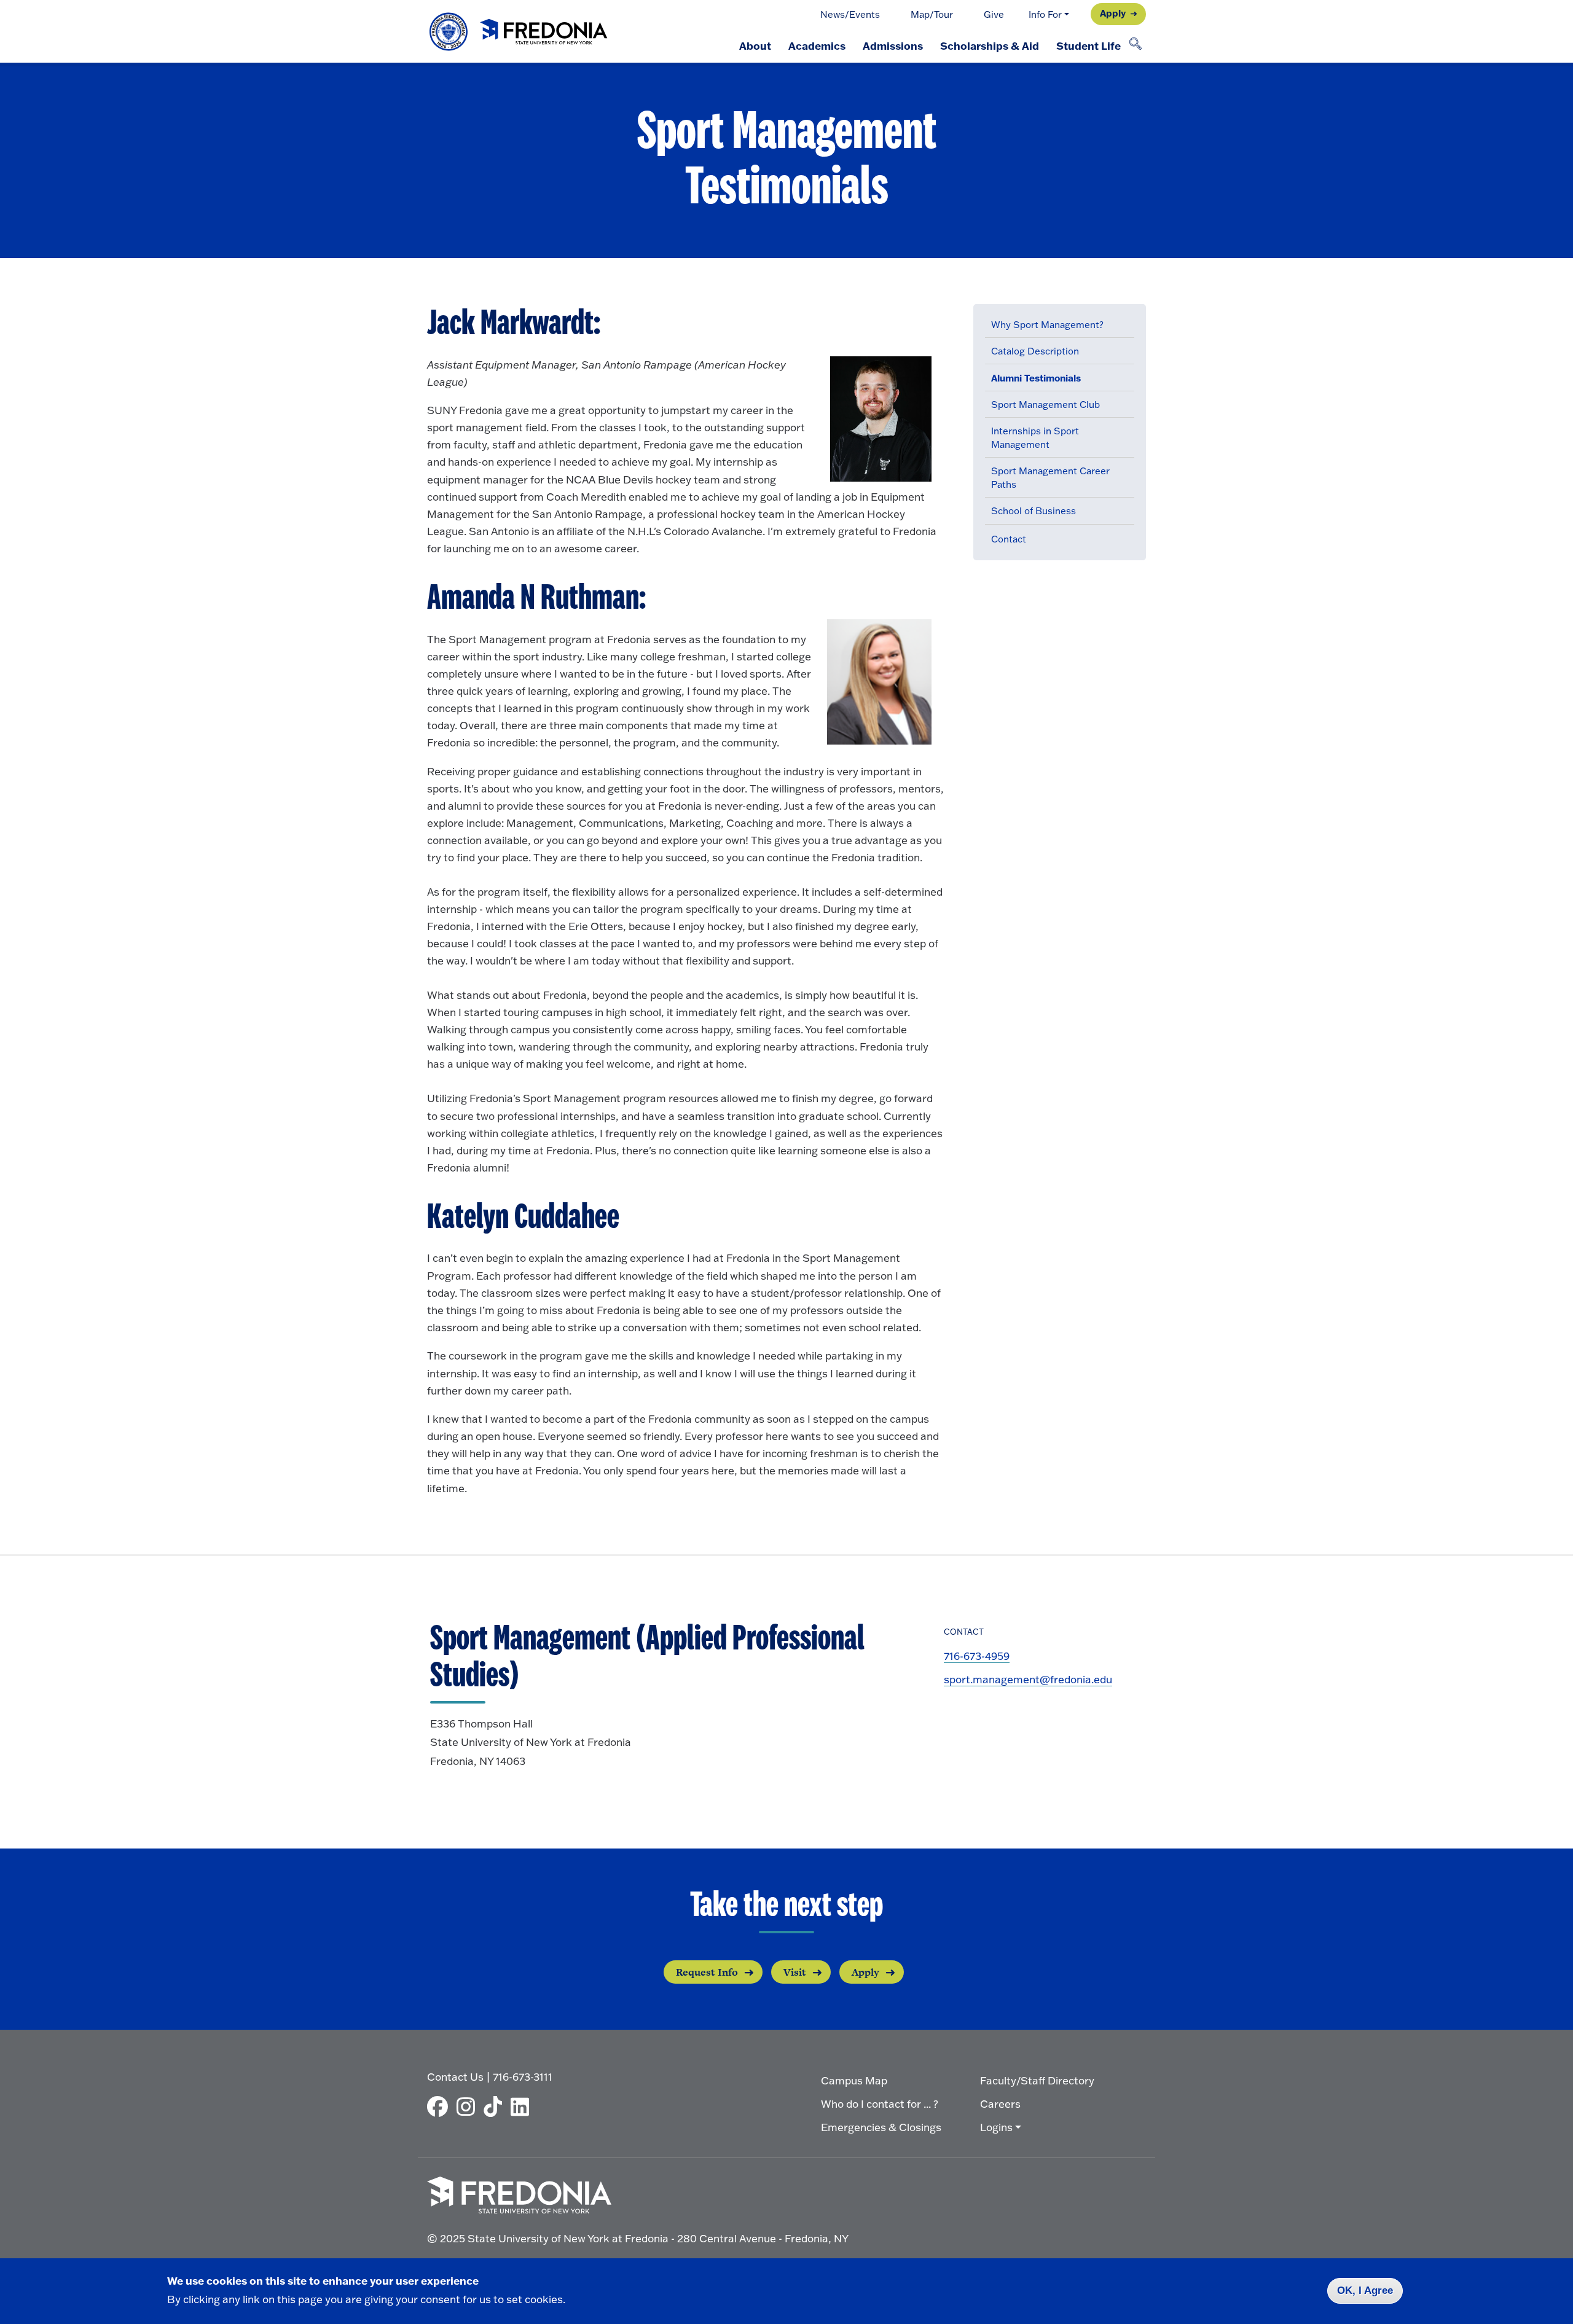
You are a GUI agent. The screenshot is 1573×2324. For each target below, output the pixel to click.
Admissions (893, 45)
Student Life (1089, 45)
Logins (996, 2127)
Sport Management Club (1045, 405)
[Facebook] (441, 2107)
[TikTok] (496, 2107)
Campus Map (854, 2080)
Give (994, 14)
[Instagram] (469, 2107)
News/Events (850, 14)
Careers (1000, 2104)
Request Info (707, 1972)
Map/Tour (932, 14)
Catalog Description (1035, 351)
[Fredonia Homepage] (519, 32)
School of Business (1034, 511)
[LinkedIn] (523, 2107)
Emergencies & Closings (881, 2127)
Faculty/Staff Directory (1037, 2080)
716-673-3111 (523, 2077)
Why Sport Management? (1047, 325)
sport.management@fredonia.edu (1028, 1679)
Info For (1045, 14)
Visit (795, 1972)
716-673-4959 (977, 1656)
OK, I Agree (1365, 2291)
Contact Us (455, 2077)
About (755, 45)
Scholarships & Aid (990, 45)
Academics (817, 45)
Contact (1009, 539)
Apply (1113, 13)
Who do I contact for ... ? (880, 2104)
